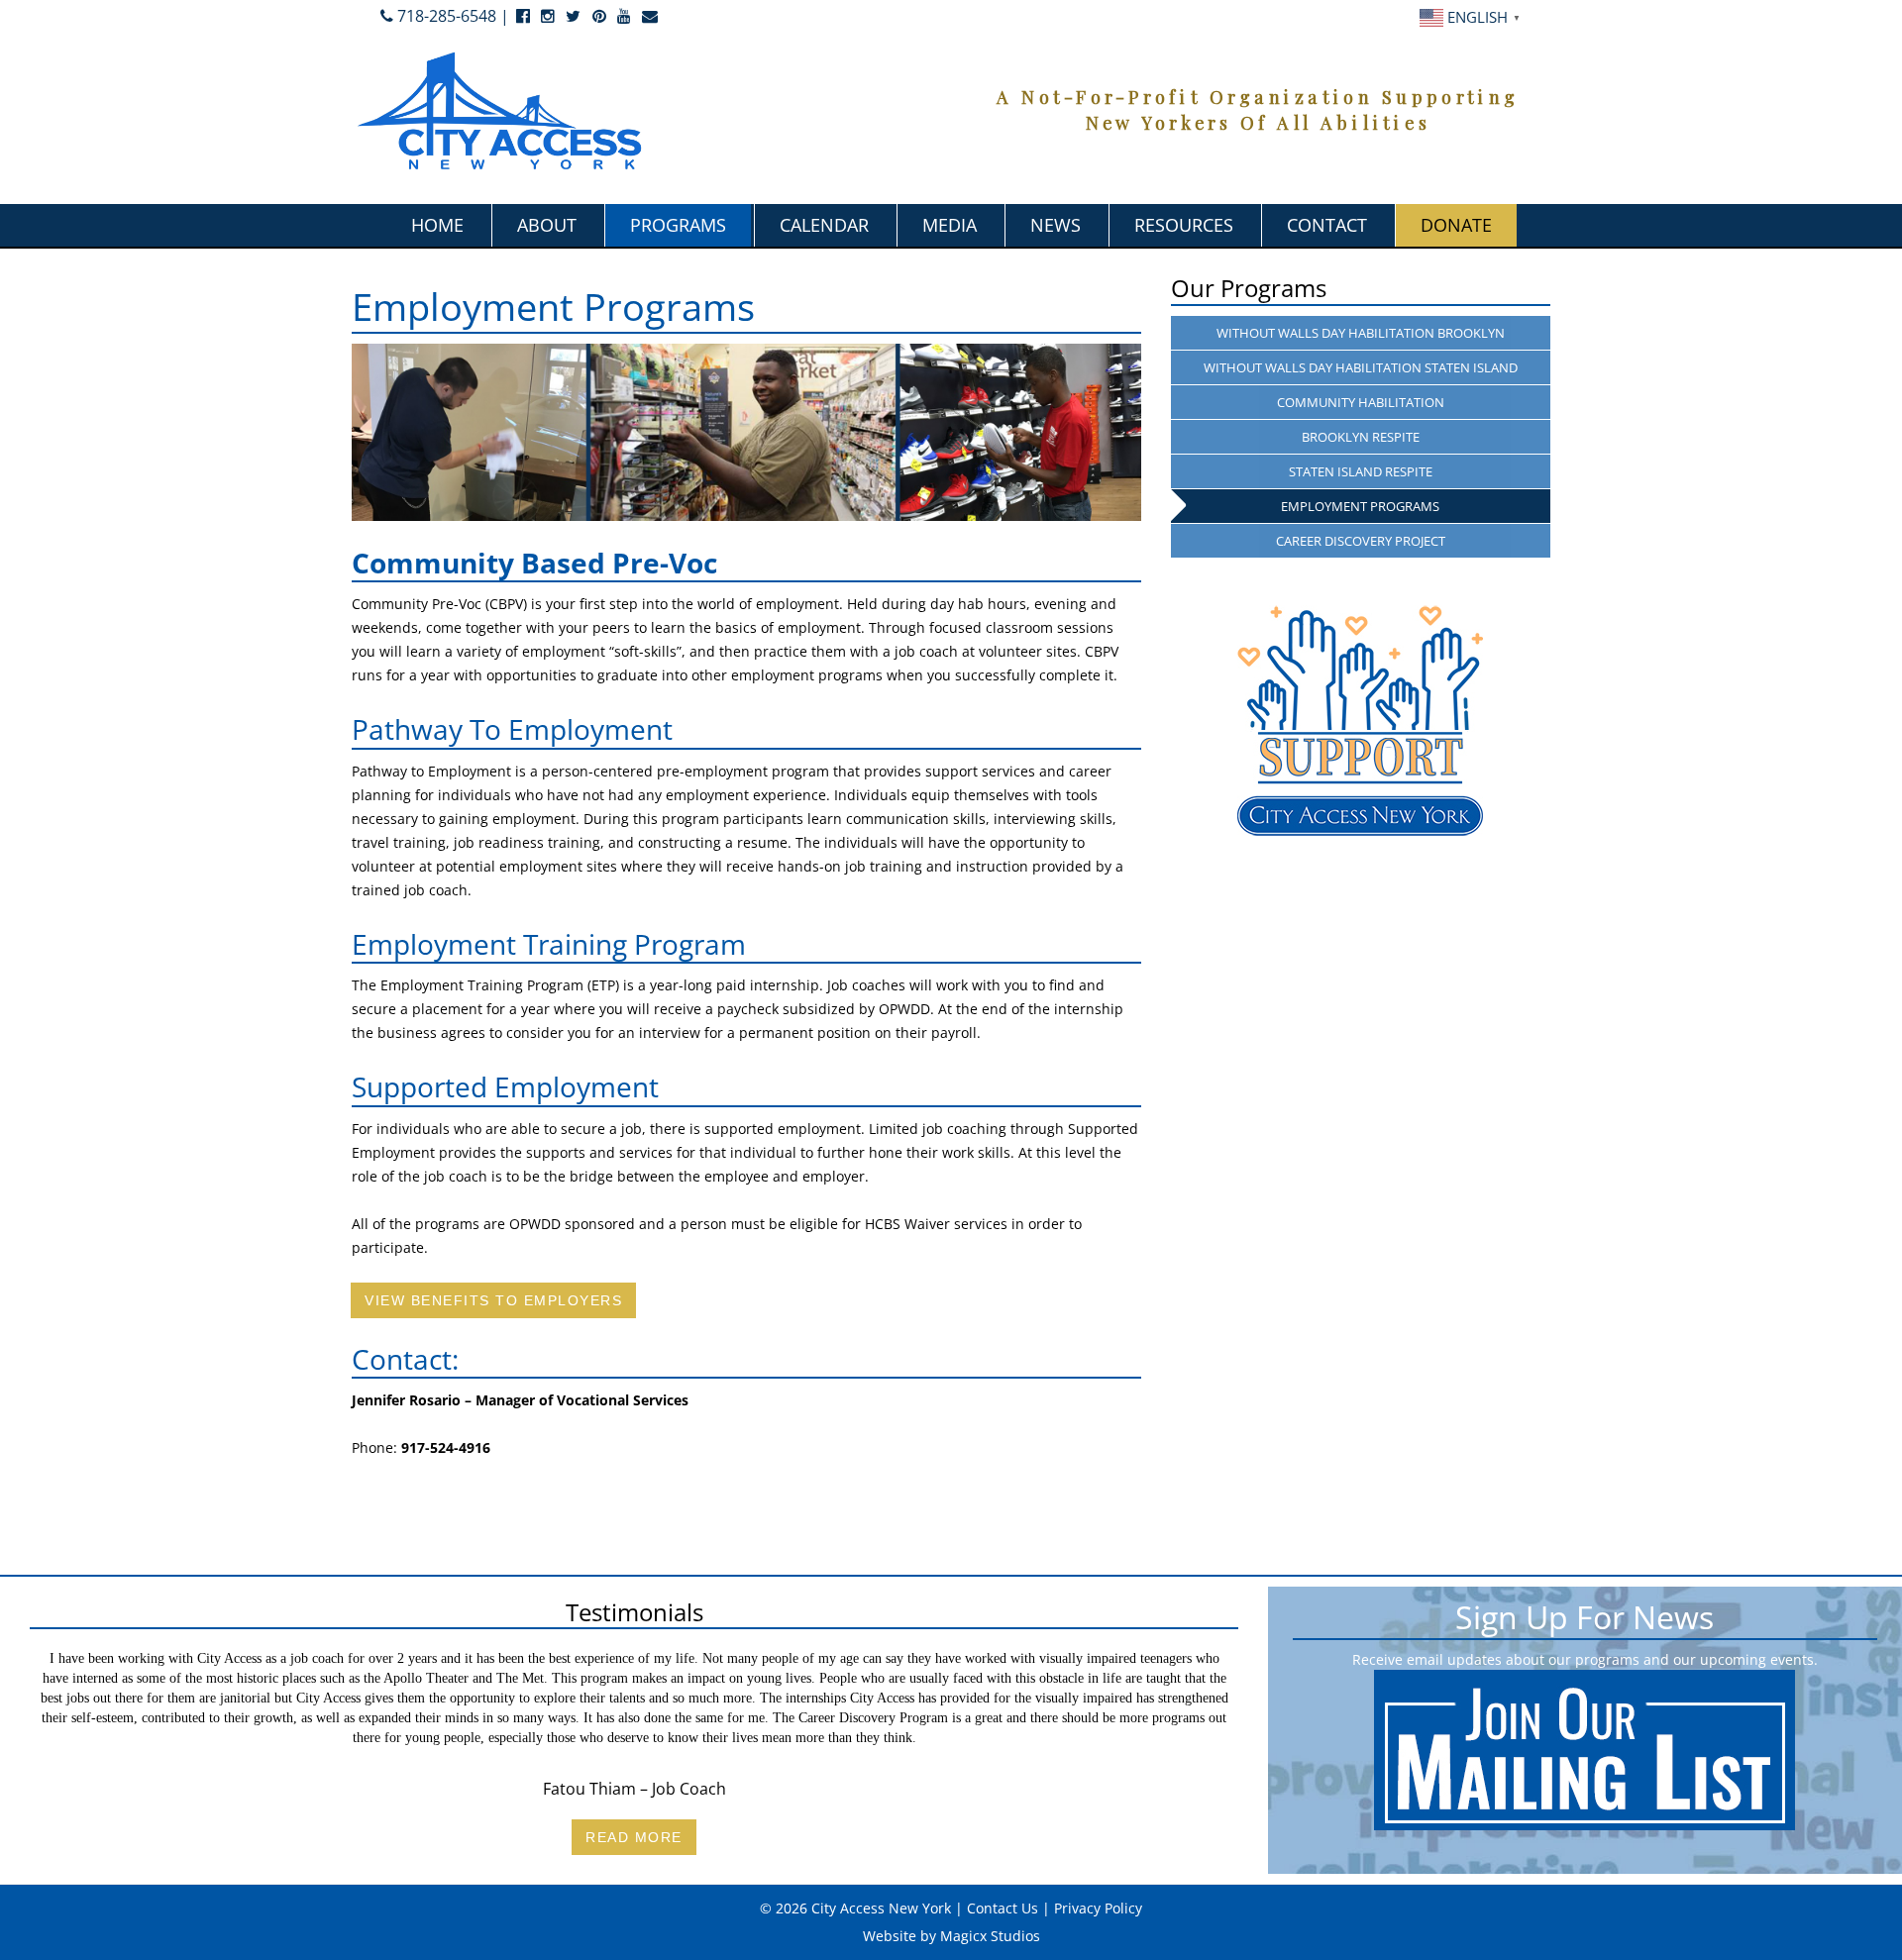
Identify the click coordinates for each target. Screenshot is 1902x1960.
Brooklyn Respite (1361, 437)
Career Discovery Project (1361, 541)
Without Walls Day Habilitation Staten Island (1361, 367)
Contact (1327, 225)
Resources (1184, 225)
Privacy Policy (1098, 1908)
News (1056, 225)
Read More (634, 1837)
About (547, 225)
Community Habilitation (1361, 402)
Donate (1456, 225)
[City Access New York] (500, 109)
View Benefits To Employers (493, 1300)
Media (950, 225)
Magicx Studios (990, 1936)
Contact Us (1003, 1908)
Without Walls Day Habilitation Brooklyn (1361, 333)
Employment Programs (1360, 506)
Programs (678, 225)
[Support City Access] (1361, 721)
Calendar (824, 225)
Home (437, 225)
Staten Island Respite (1361, 471)
